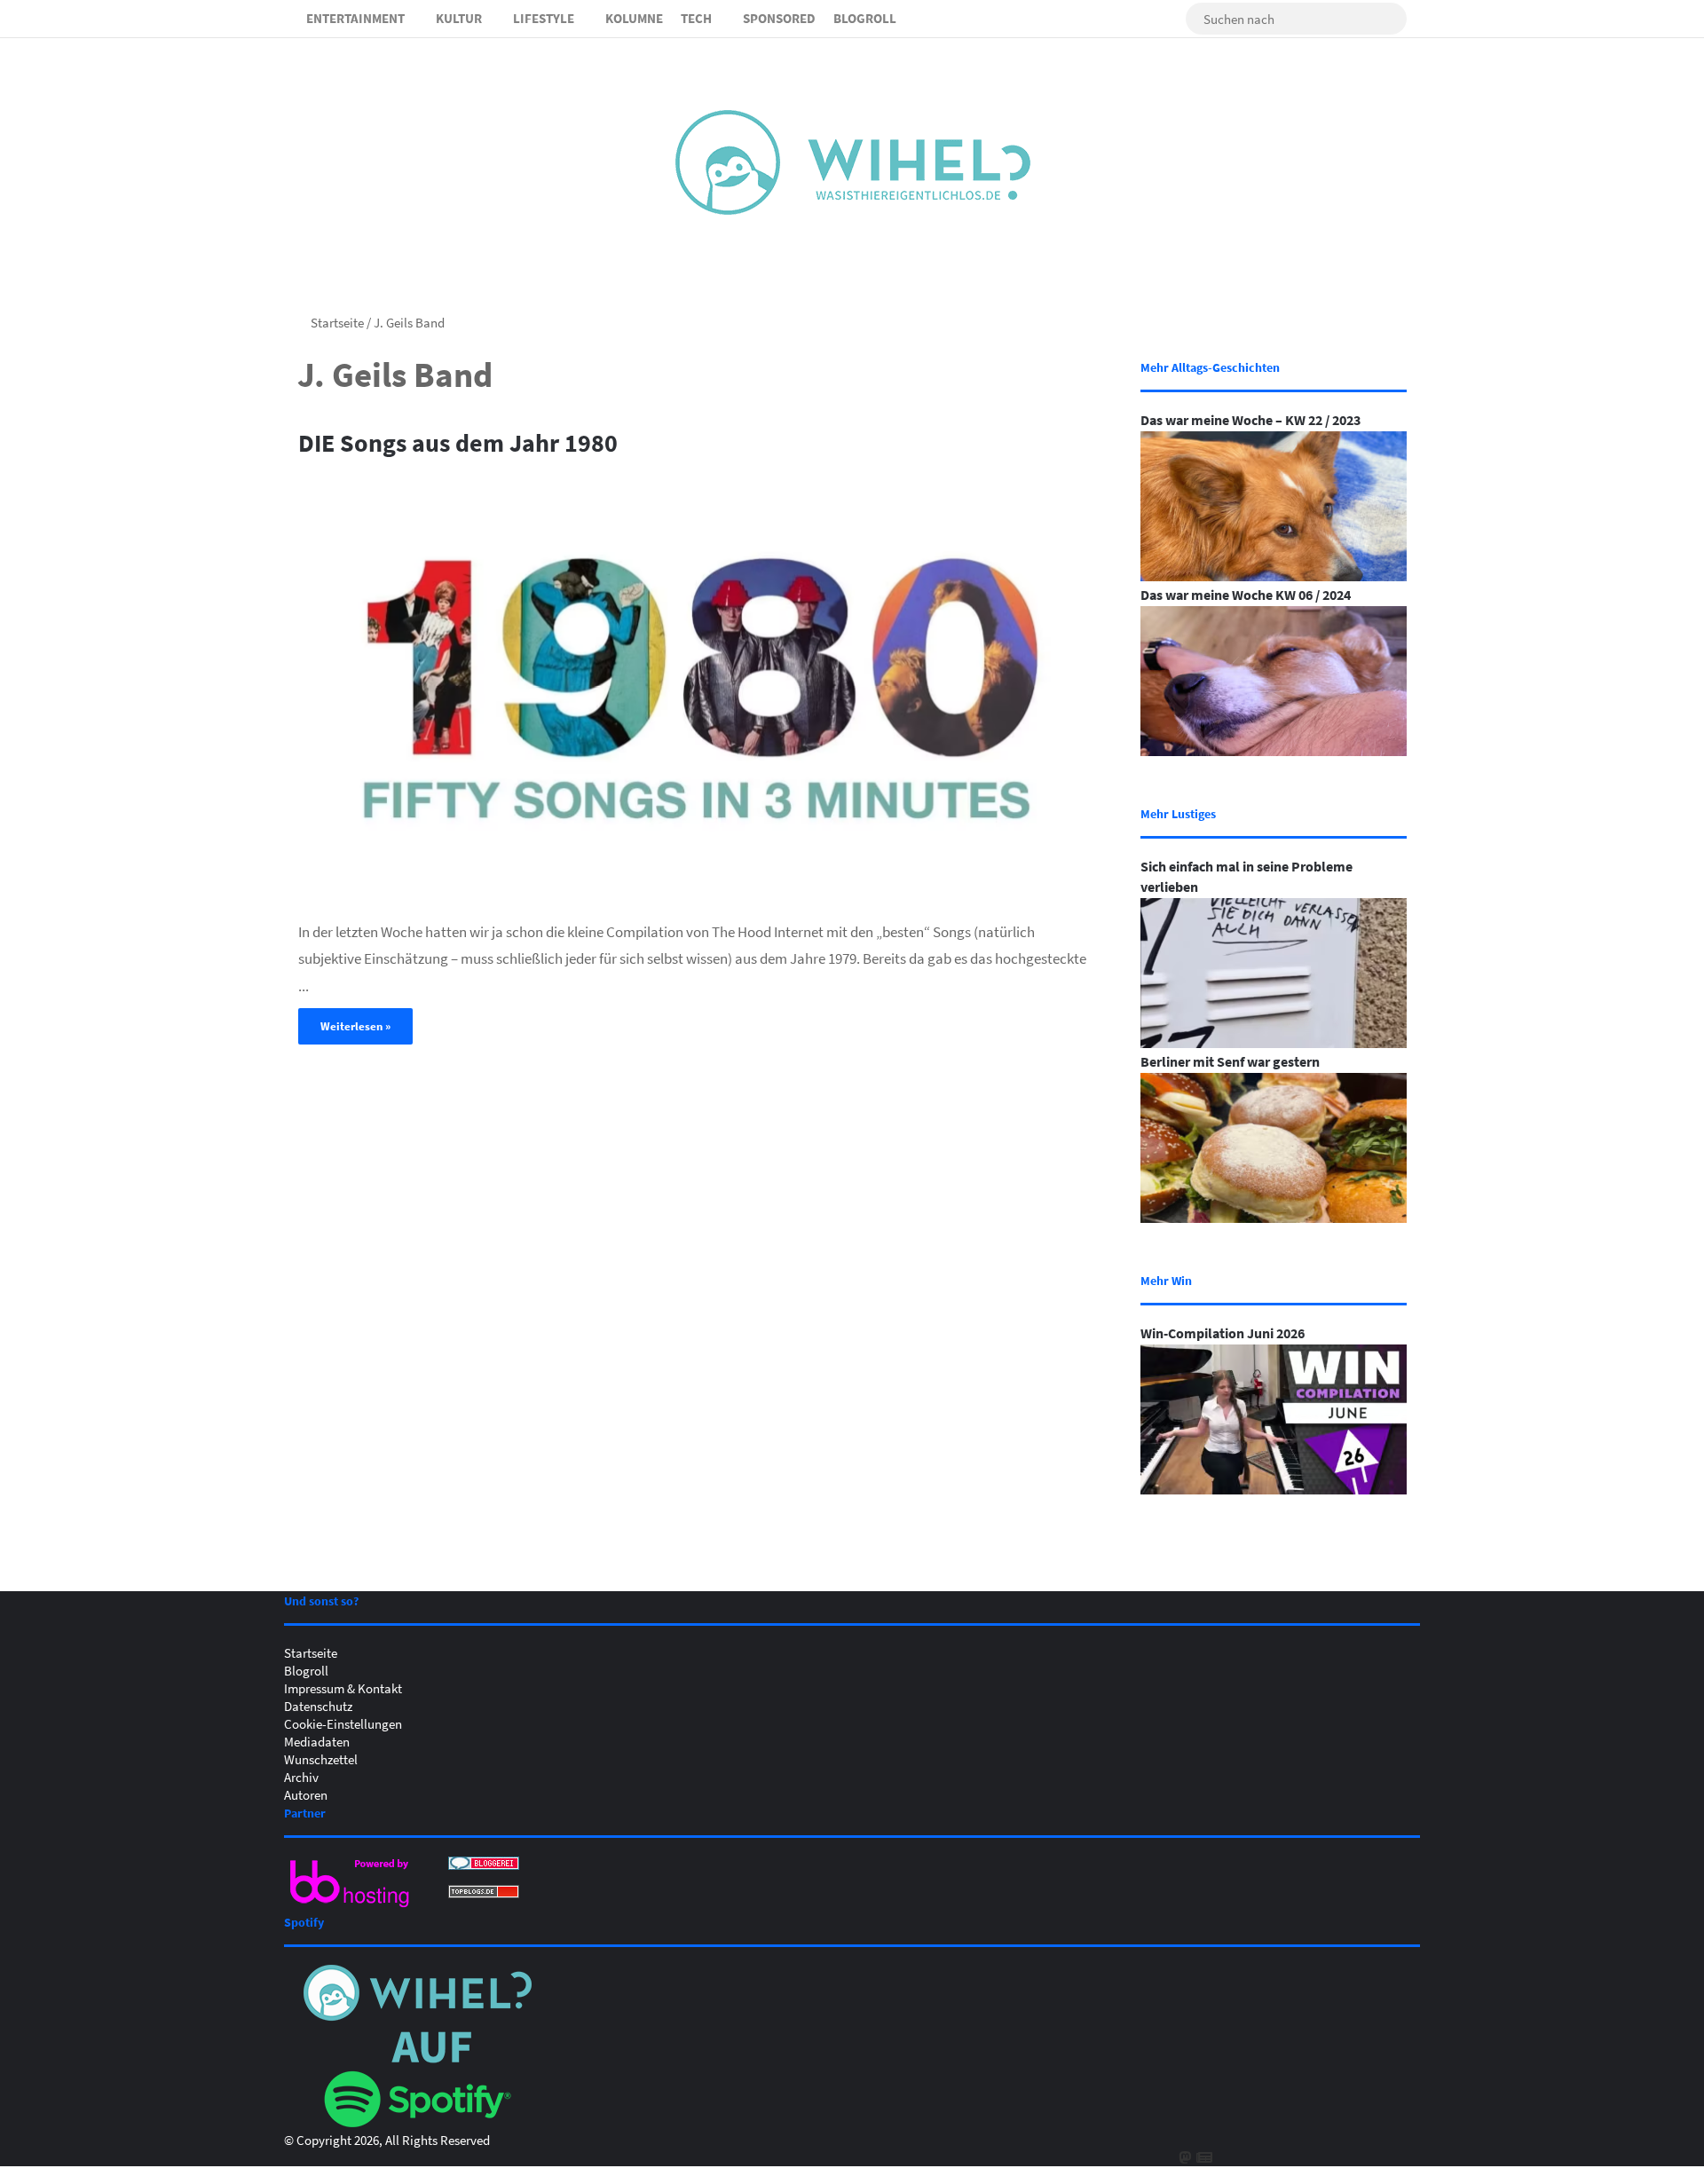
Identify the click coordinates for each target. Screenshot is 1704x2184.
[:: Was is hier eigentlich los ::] (852, 162)
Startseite (336, 322)
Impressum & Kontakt (343, 1688)
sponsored (779, 18)
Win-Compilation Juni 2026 (1223, 1333)
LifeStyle (544, 18)
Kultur (459, 18)
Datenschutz (318, 1706)
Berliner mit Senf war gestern (1230, 1061)
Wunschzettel (321, 1759)
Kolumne (634, 18)
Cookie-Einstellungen (343, 1723)
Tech (696, 18)
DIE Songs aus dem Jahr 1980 (458, 442)
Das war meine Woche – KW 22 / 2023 (1250, 420)
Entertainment (355, 18)
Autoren (306, 1794)
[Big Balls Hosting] (351, 1907)
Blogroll (865, 18)
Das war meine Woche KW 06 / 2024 (1246, 595)
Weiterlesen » (355, 1026)
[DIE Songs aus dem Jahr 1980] (697, 685)
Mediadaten (317, 1741)
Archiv (301, 1777)
